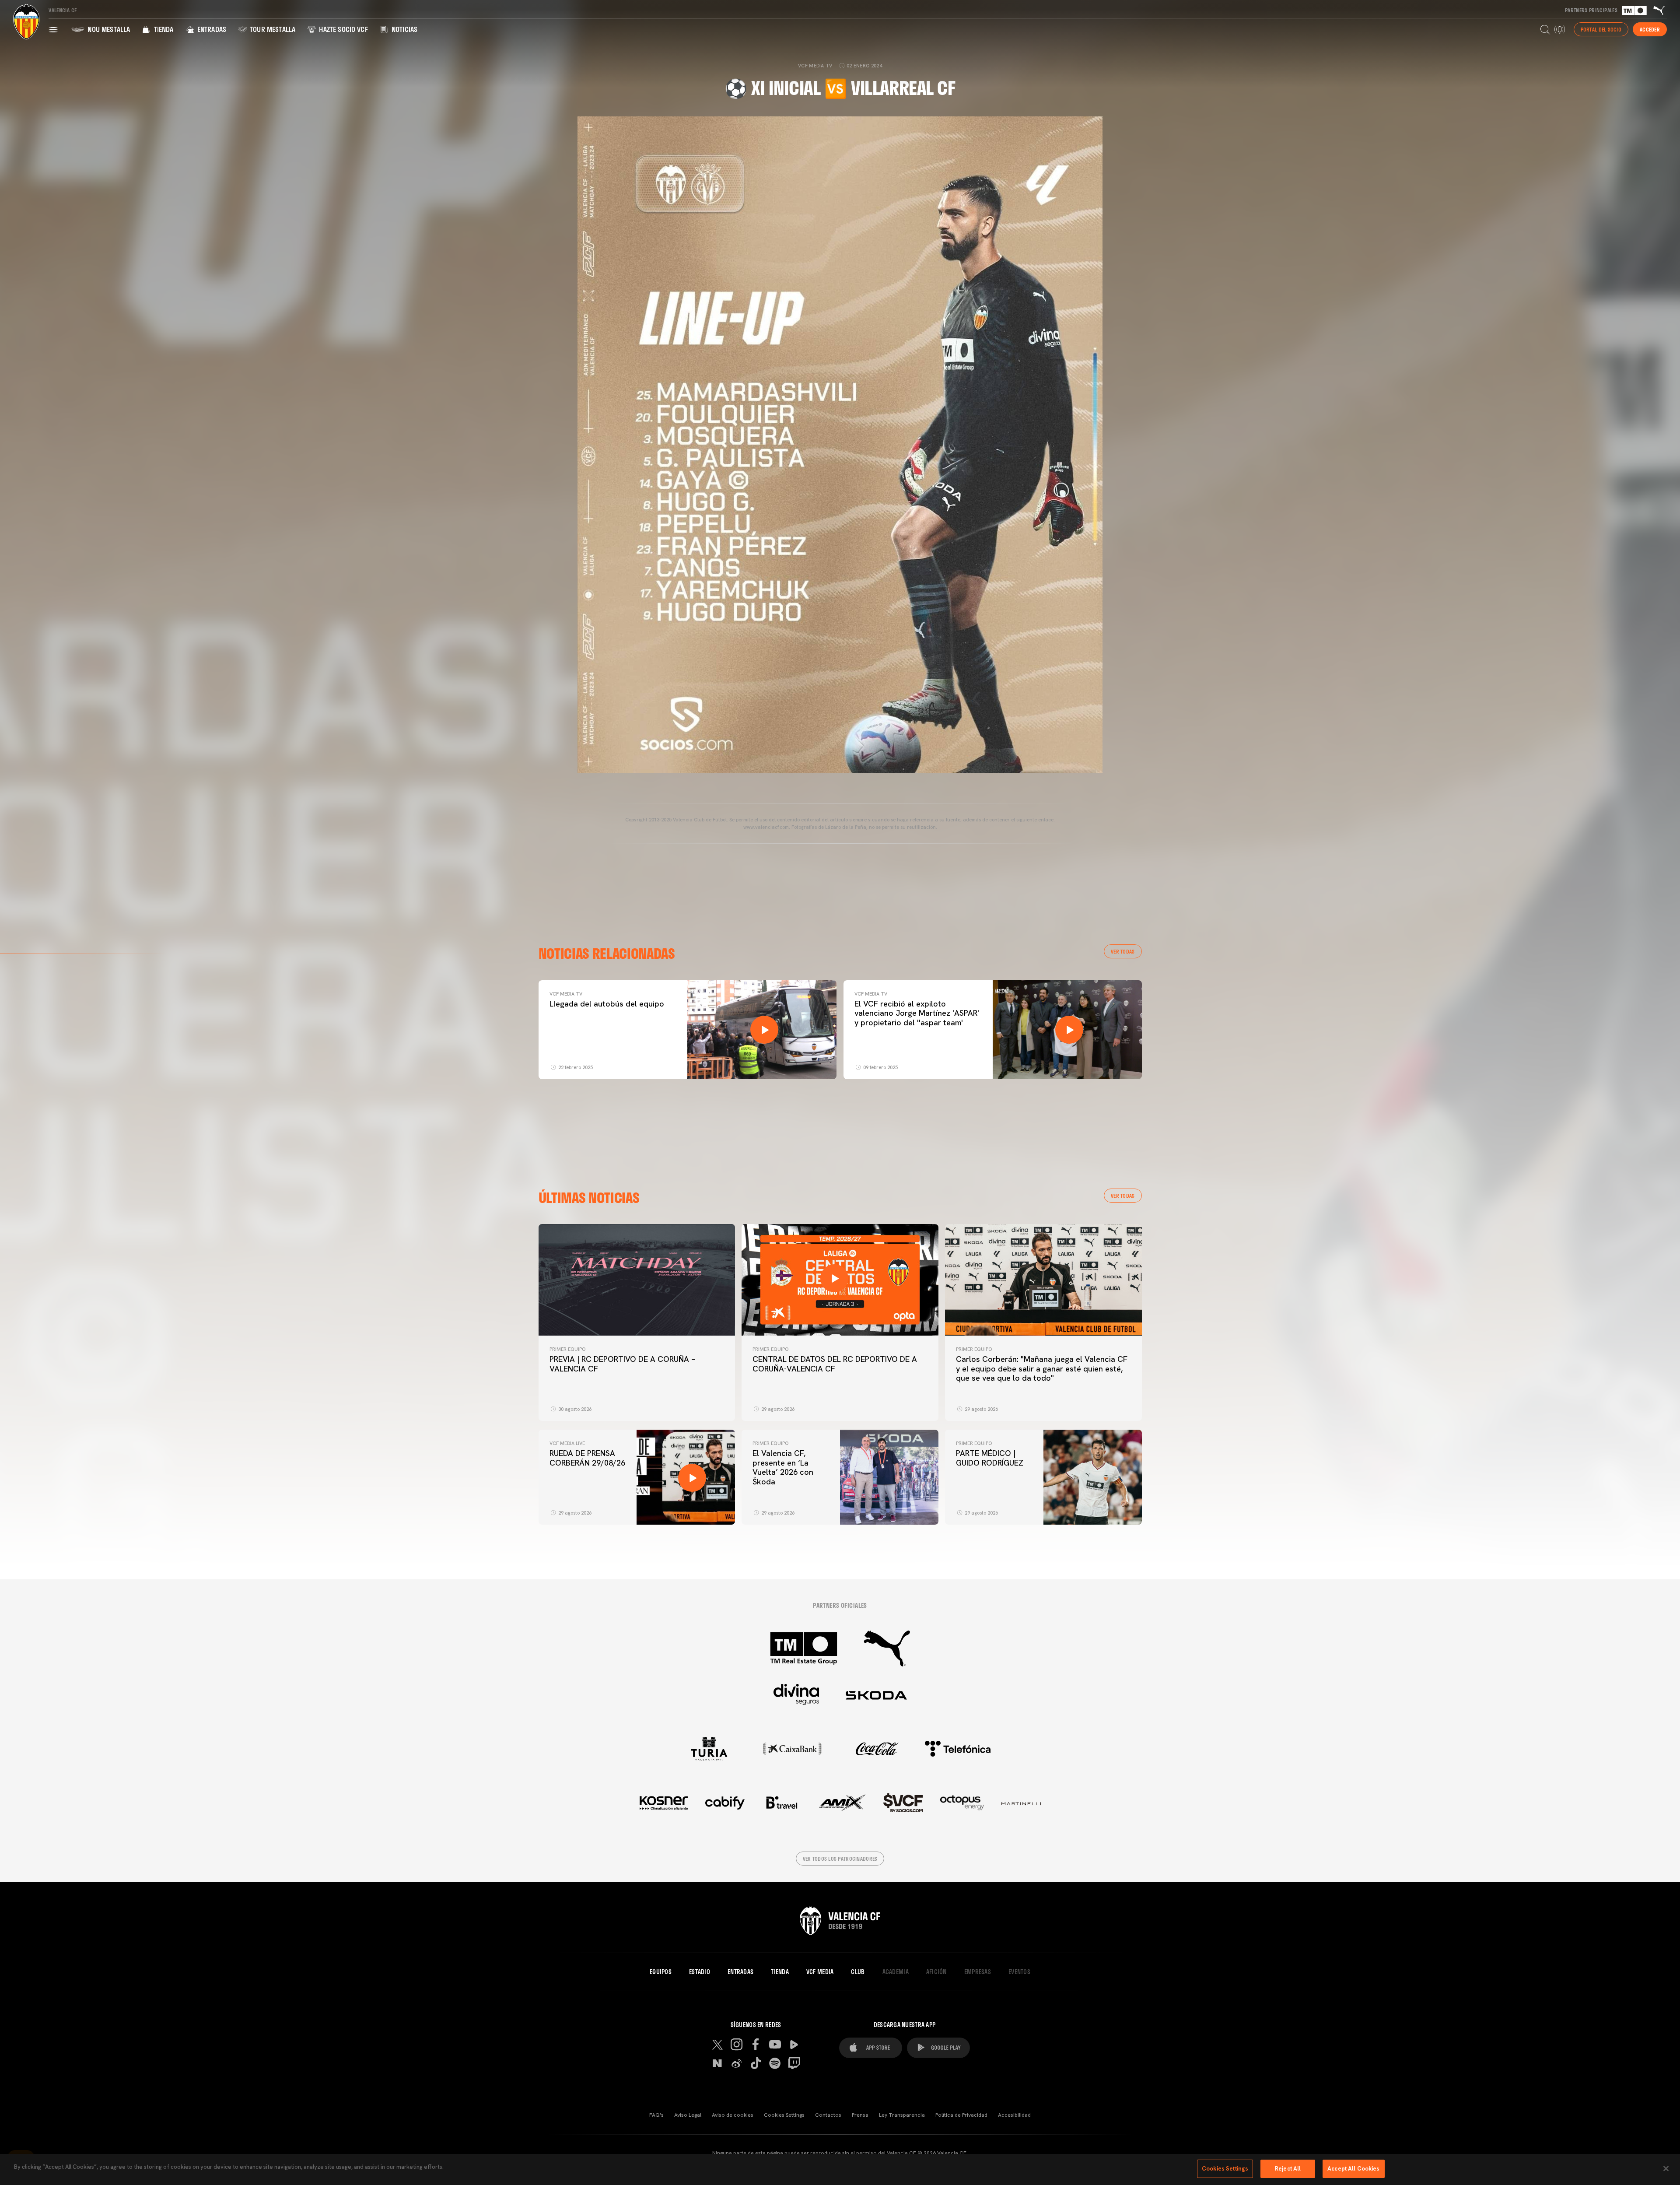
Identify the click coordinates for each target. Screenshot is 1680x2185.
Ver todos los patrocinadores (840, 1859)
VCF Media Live (567, 1443)
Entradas (211, 29)
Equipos (661, 1972)
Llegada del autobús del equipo (607, 1004)
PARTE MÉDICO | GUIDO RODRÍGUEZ (991, 1458)
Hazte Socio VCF (343, 29)
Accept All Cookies (1353, 2169)
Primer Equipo (567, 1349)
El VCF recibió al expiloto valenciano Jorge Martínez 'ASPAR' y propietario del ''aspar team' (917, 1013)
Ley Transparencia (902, 2115)
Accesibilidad (1014, 2115)
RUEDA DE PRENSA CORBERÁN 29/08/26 (587, 1458)
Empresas (978, 1972)
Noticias (404, 29)
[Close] (1666, 2168)
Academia (896, 1972)
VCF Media (820, 1972)
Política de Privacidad (961, 2115)
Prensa (860, 2115)
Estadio (700, 1972)
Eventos (1019, 1972)
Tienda (163, 29)
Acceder (1650, 29)
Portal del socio (1601, 29)
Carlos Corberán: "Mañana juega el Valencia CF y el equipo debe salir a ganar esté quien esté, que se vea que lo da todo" (1042, 1368)
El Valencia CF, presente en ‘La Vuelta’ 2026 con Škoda (783, 1467)
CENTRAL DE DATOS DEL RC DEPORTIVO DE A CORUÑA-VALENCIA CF (835, 1364)
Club (858, 1972)
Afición (936, 1972)
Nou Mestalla (108, 29)
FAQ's (656, 2115)
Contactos (828, 2115)
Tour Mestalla (272, 29)
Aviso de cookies (733, 2115)
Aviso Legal (688, 2115)
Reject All (1288, 2169)
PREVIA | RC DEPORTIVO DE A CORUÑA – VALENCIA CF (622, 1364)
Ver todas (1123, 951)
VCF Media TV (566, 994)
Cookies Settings (784, 2115)
